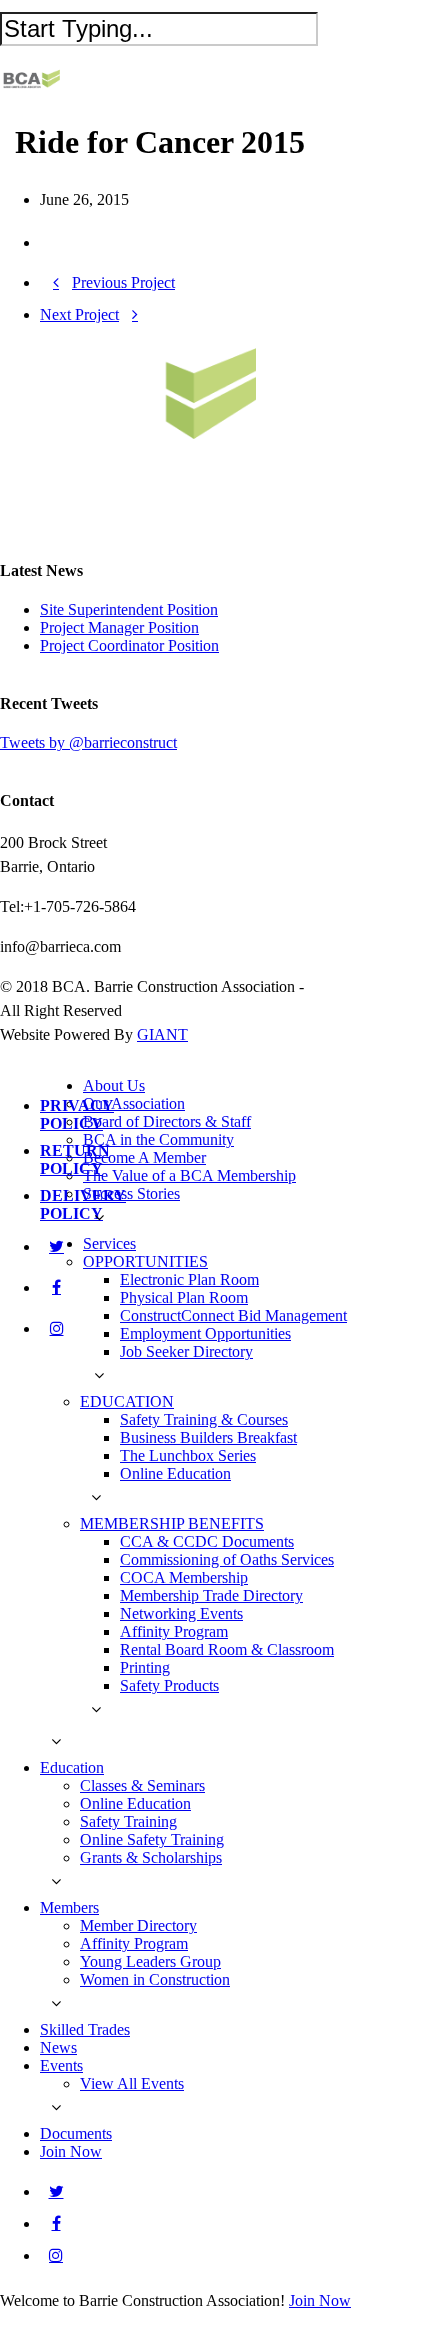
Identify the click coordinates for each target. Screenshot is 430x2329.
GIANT (162, 1034)
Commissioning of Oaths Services (227, 1559)
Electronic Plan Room (189, 1279)
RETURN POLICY (75, 1159)
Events (61, 2065)
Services (109, 1243)
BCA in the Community (158, 1139)
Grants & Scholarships (151, 1857)
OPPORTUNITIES (145, 1261)
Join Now (71, 2151)
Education (72, 1767)
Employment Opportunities (205, 1333)
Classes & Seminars (142, 1785)
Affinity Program (174, 1631)
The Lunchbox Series (188, 1455)
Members (69, 1907)
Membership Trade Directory (211, 1595)
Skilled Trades (85, 2029)
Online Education (175, 1473)
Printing (145, 1667)
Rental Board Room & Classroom (227, 1649)
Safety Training (128, 1821)
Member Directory (138, 1925)
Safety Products (169, 1685)
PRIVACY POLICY (77, 1114)
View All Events (132, 2083)
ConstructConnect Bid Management (233, 1315)
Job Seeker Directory (186, 1351)
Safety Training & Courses (204, 1419)
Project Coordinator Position (129, 645)
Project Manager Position (119, 627)
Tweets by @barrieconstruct (88, 742)
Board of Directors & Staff (167, 1121)
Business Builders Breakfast (208, 1437)
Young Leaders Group (150, 1961)
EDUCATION (127, 1401)
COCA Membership (184, 1577)
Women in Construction (155, 1979)
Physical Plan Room (184, 1297)
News (58, 2047)
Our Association (134, 1103)
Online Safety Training (152, 1839)
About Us (114, 1085)
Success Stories (131, 1193)
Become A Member (144, 1157)
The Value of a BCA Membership (189, 1175)
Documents (76, 2133)
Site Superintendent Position (129, 609)
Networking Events (181, 1613)
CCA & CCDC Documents (207, 1541)
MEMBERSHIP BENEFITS (172, 1523)
